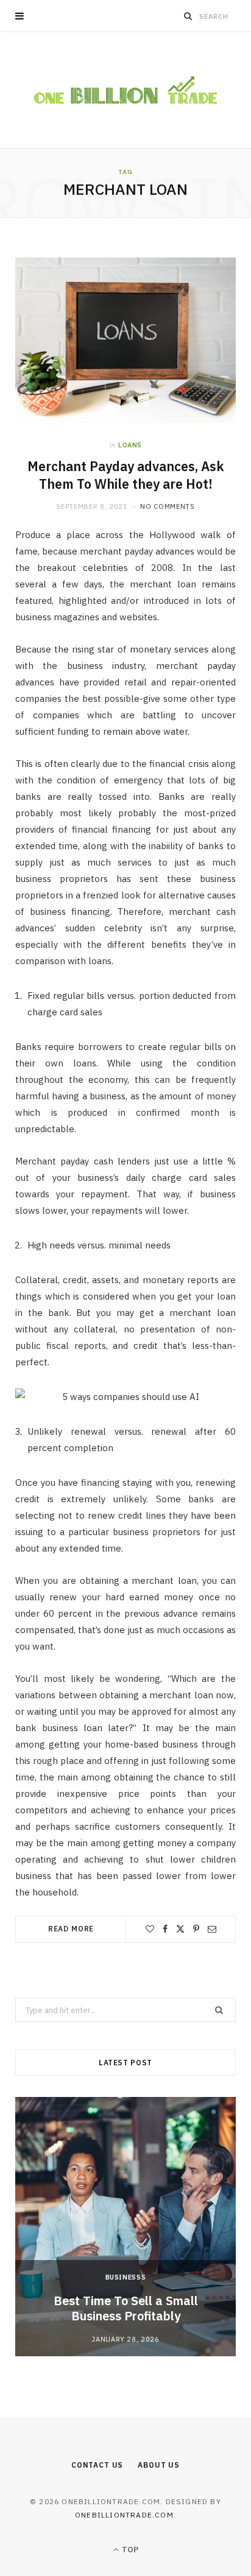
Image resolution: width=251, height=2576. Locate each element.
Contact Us (97, 2465)
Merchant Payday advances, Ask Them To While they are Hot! (126, 475)
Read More (71, 1929)
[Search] (188, 16)
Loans (130, 445)
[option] (125, 2227)
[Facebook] (165, 1929)
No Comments (167, 506)
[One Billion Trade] (125, 90)
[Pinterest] (196, 1929)
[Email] (212, 1929)
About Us (159, 2465)
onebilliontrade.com (124, 2515)
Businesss (126, 2277)
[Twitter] (180, 1929)
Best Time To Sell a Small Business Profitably (126, 2308)
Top (129, 2550)
